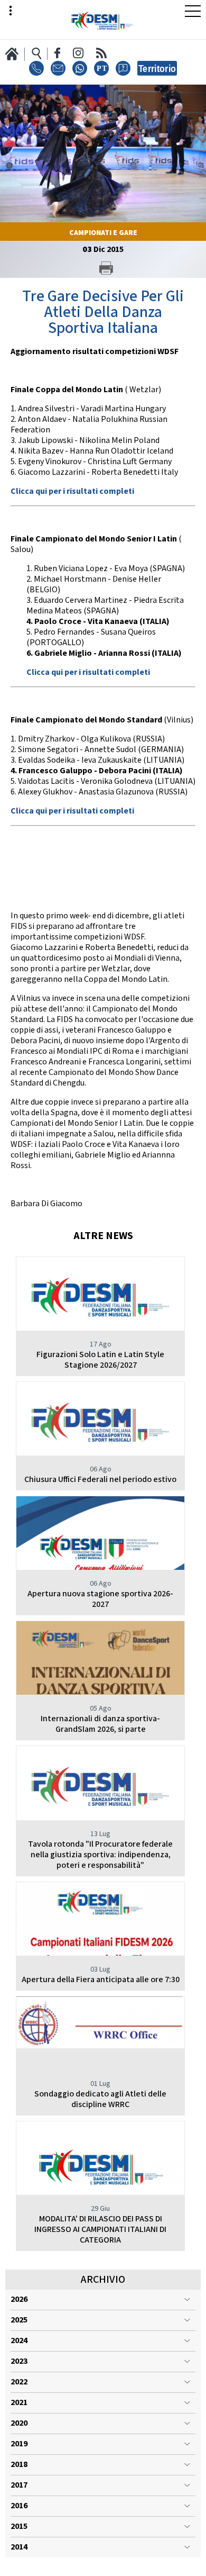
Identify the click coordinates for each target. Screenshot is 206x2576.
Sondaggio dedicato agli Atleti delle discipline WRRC (100, 2099)
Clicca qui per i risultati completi (72, 491)
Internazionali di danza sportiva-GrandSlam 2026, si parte (100, 1724)
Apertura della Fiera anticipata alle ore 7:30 (101, 1980)
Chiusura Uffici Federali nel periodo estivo (100, 1480)
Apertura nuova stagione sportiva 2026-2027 (100, 1599)
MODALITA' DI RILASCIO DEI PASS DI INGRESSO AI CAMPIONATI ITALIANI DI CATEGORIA (100, 2230)
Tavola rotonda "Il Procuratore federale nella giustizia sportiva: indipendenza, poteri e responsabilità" (100, 1855)
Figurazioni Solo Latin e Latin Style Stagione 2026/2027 (100, 1360)
